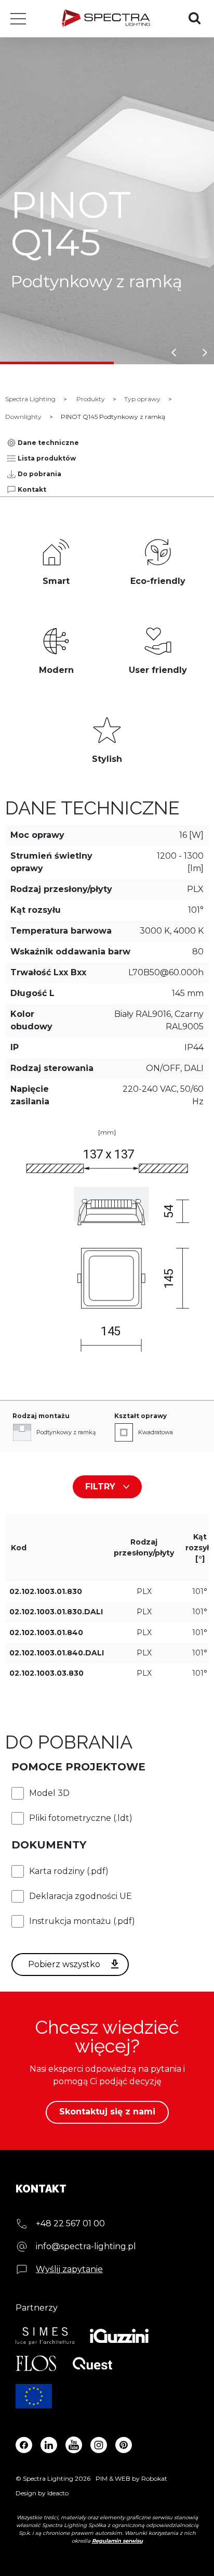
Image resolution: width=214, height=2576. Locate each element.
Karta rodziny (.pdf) (69, 1871)
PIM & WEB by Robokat (131, 2478)
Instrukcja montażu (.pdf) (82, 1921)
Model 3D (49, 1793)
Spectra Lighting (30, 399)
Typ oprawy (142, 399)
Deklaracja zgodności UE (81, 1896)
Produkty (91, 399)
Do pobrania (39, 474)
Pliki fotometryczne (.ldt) (81, 1818)
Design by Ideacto (42, 2493)
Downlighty (23, 417)
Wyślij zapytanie (69, 2269)
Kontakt (32, 489)
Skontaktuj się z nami (107, 2112)
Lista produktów (47, 458)
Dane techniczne (48, 443)
